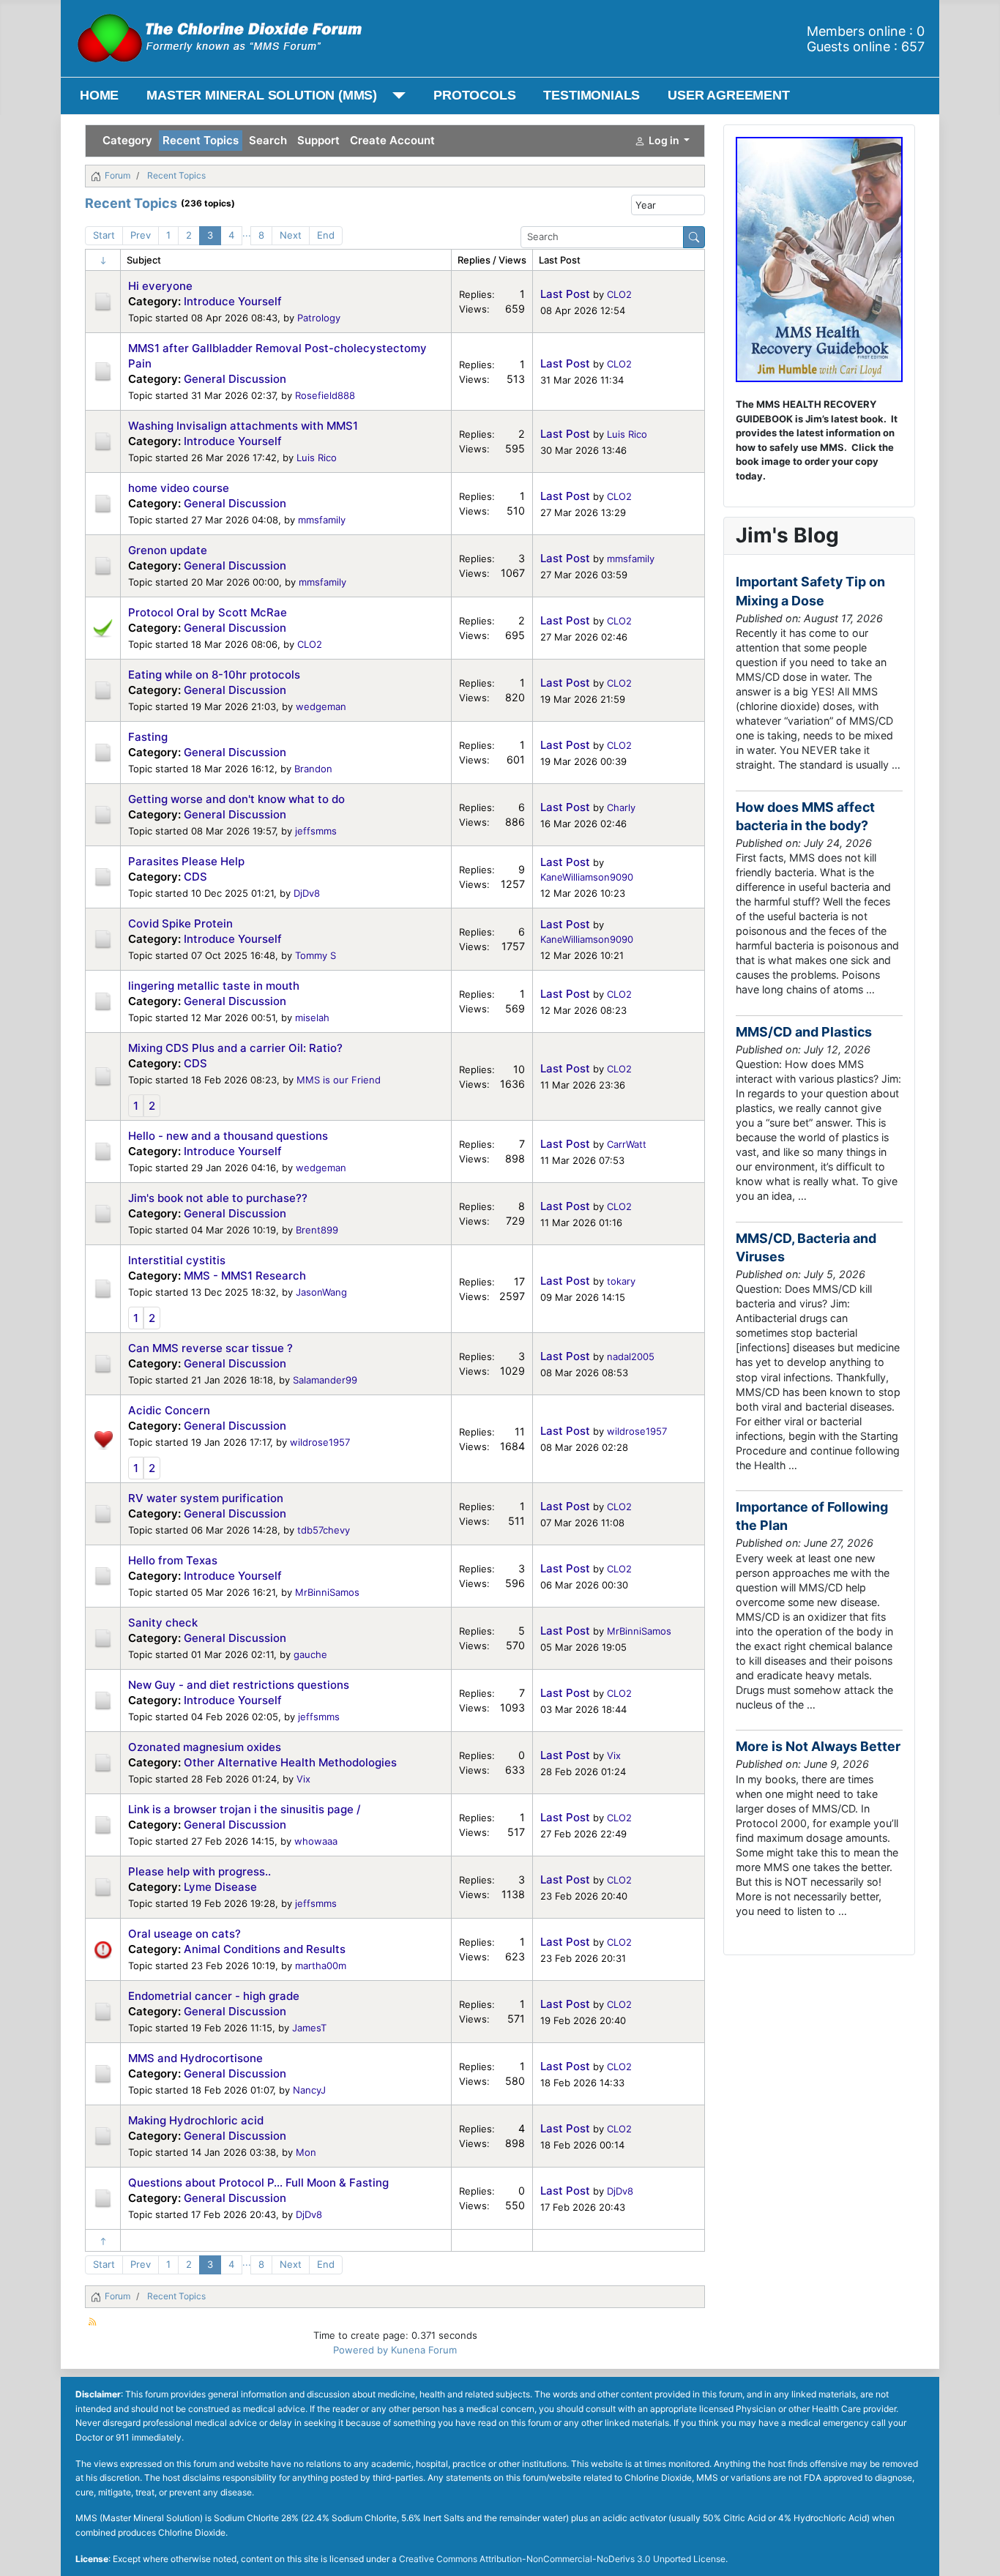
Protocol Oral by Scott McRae (208, 612)
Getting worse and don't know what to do (236, 799)
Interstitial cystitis (177, 1260)
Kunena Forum (424, 2350)
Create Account (392, 140)
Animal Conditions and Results (265, 1949)
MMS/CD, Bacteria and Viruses (806, 1247)
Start (104, 235)
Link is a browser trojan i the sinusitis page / (245, 1809)
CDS (195, 877)
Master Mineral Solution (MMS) (262, 95)
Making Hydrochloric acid (196, 2120)
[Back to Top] (977, 2552)
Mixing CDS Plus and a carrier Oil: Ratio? (235, 1048)
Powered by (361, 2350)
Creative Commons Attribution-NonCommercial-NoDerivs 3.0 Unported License (562, 2559)
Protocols (474, 95)
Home (99, 95)
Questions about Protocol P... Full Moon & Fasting (258, 2183)
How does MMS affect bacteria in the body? (805, 816)
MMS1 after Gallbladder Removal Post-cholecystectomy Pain (277, 356)
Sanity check (163, 1623)
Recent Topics (201, 140)
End (326, 235)
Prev (141, 235)
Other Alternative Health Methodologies (290, 1762)
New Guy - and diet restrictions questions (239, 1685)
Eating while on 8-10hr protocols (214, 675)
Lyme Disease (220, 1887)
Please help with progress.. (199, 1871)
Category (127, 140)
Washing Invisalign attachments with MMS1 (243, 426)
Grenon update (168, 550)
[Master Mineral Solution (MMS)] (396, 96)
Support (318, 140)
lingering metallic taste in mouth (214, 986)
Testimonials (592, 95)
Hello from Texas (173, 1560)
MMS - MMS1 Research (245, 1276)
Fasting (148, 737)
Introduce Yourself (233, 301)
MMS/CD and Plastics (804, 1032)
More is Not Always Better (818, 1746)
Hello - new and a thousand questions (228, 1136)
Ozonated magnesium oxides (205, 1747)
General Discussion (235, 379)
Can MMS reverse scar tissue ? (210, 1348)
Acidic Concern (169, 1410)
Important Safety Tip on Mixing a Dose (810, 591)
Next (291, 235)
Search (268, 140)
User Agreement (728, 95)
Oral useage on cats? (184, 1934)
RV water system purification (206, 1498)
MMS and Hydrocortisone (195, 2058)
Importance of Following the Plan (812, 1516)
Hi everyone (160, 286)
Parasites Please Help (186, 861)
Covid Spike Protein (180, 923)
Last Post (565, 294)
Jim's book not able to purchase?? (218, 1198)
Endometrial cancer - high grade (214, 1996)
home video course (179, 488)
